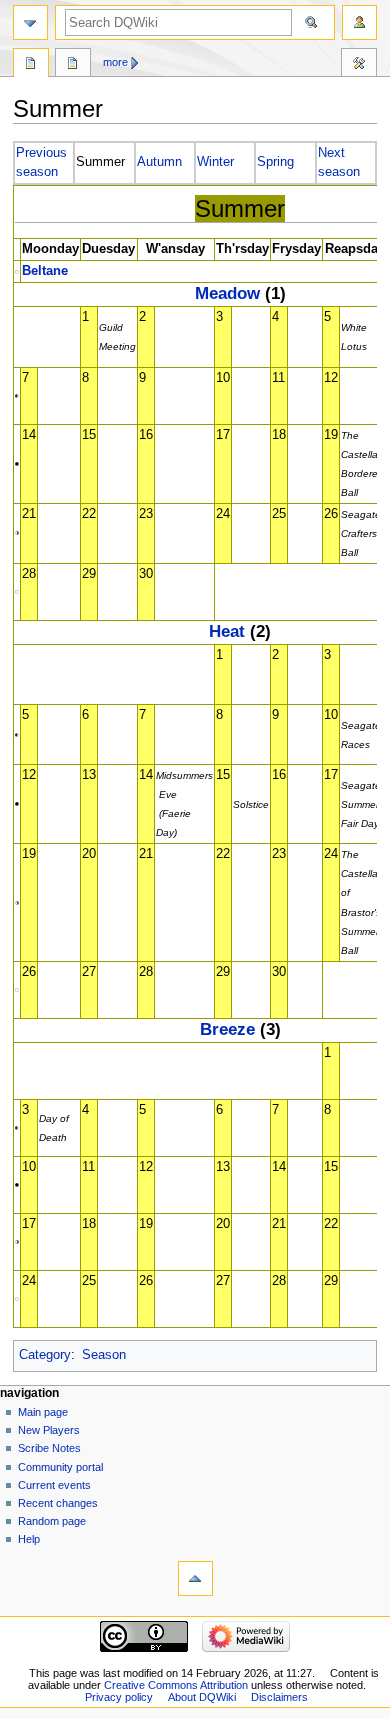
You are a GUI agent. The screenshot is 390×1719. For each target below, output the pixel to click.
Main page (43, 1412)
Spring (275, 162)
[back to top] (195, 1578)
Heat (227, 631)
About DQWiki (202, 1697)
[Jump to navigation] (30, 22)
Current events (54, 1485)
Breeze (227, 1029)
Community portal (60, 1467)
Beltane (45, 271)
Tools (359, 65)
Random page (52, 1521)
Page (31, 65)
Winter (215, 162)
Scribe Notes (49, 1448)
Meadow (227, 293)
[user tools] (359, 22)
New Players (49, 1430)
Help (29, 1539)
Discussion (73, 65)
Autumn (159, 162)
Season (104, 1355)
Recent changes (58, 1503)
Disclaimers (279, 1697)
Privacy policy (119, 1697)
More (115, 62)
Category (45, 1355)
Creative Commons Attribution (176, 1685)
